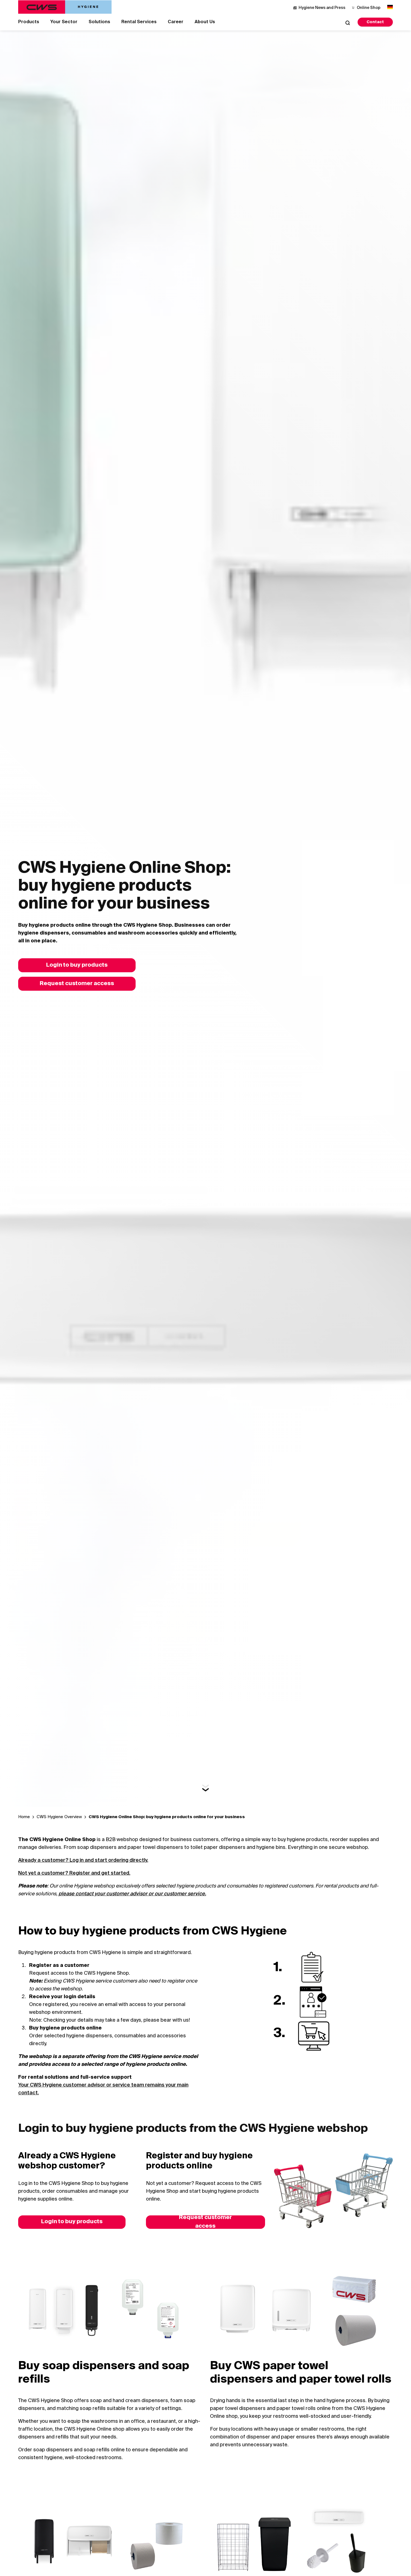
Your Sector (64, 22)
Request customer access (77, 984)
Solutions (99, 22)
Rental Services (139, 22)
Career (176, 22)
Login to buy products (77, 965)
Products (29, 22)
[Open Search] (348, 23)
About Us (205, 22)
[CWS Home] (65, 7)
